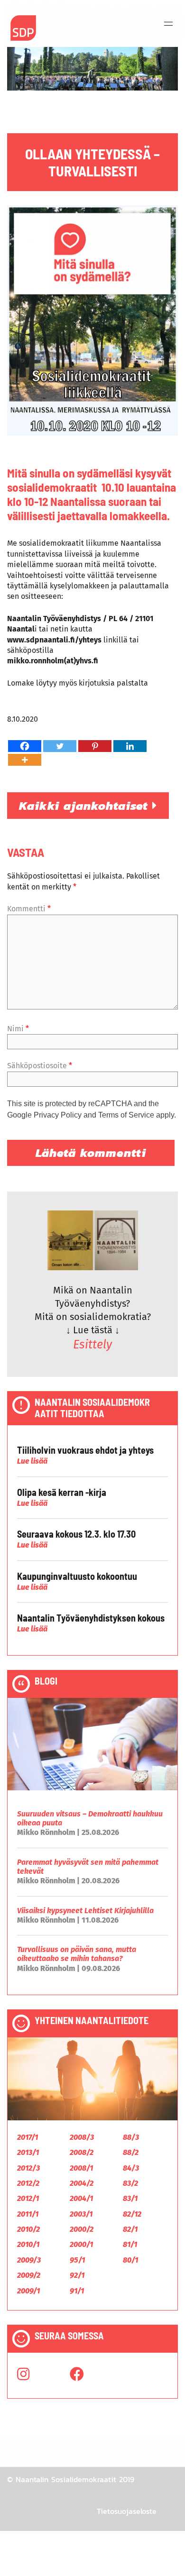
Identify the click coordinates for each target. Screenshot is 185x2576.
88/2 (131, 2152)
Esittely (92, 1345)
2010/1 (28, 2244)
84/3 (131, 2168)
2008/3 (82, 2137)
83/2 (130, 2183)
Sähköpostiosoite (40, 1066)
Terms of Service (126, 1115)
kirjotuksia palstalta (112, 683)
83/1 (130, 2198)
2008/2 (82, 2152)
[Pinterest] (95, 746)
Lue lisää (32, 1461)
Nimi (18, 1029)
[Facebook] (25, 746)
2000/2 (82, 2229)
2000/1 (81, 2244)
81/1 (130, 2244)
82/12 (132, 2214)
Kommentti (29, 909)
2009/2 (29, 2275)
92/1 (77, 2275)
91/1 (77, 2291)
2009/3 (29, 2260)
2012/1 (28, 2198)
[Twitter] (60, 746)
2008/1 (81, 2168)
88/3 (131, 2137)
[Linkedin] (130, 746)
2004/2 (82, 2183)
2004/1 (81, 2198)
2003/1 (81, 2214)
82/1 (130, 2229)
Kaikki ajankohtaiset (86, 806)
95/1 (77, 2260)
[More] (25, 760)
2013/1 (28, 2152)
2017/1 (28, 2137)
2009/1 (28, 2291)
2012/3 (28, 2168)
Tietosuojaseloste (127, 2511)
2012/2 (28, 2183)
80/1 (130, 2260)
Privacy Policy (58, 1115)
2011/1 (28, 2214)
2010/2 (28, 2229)
